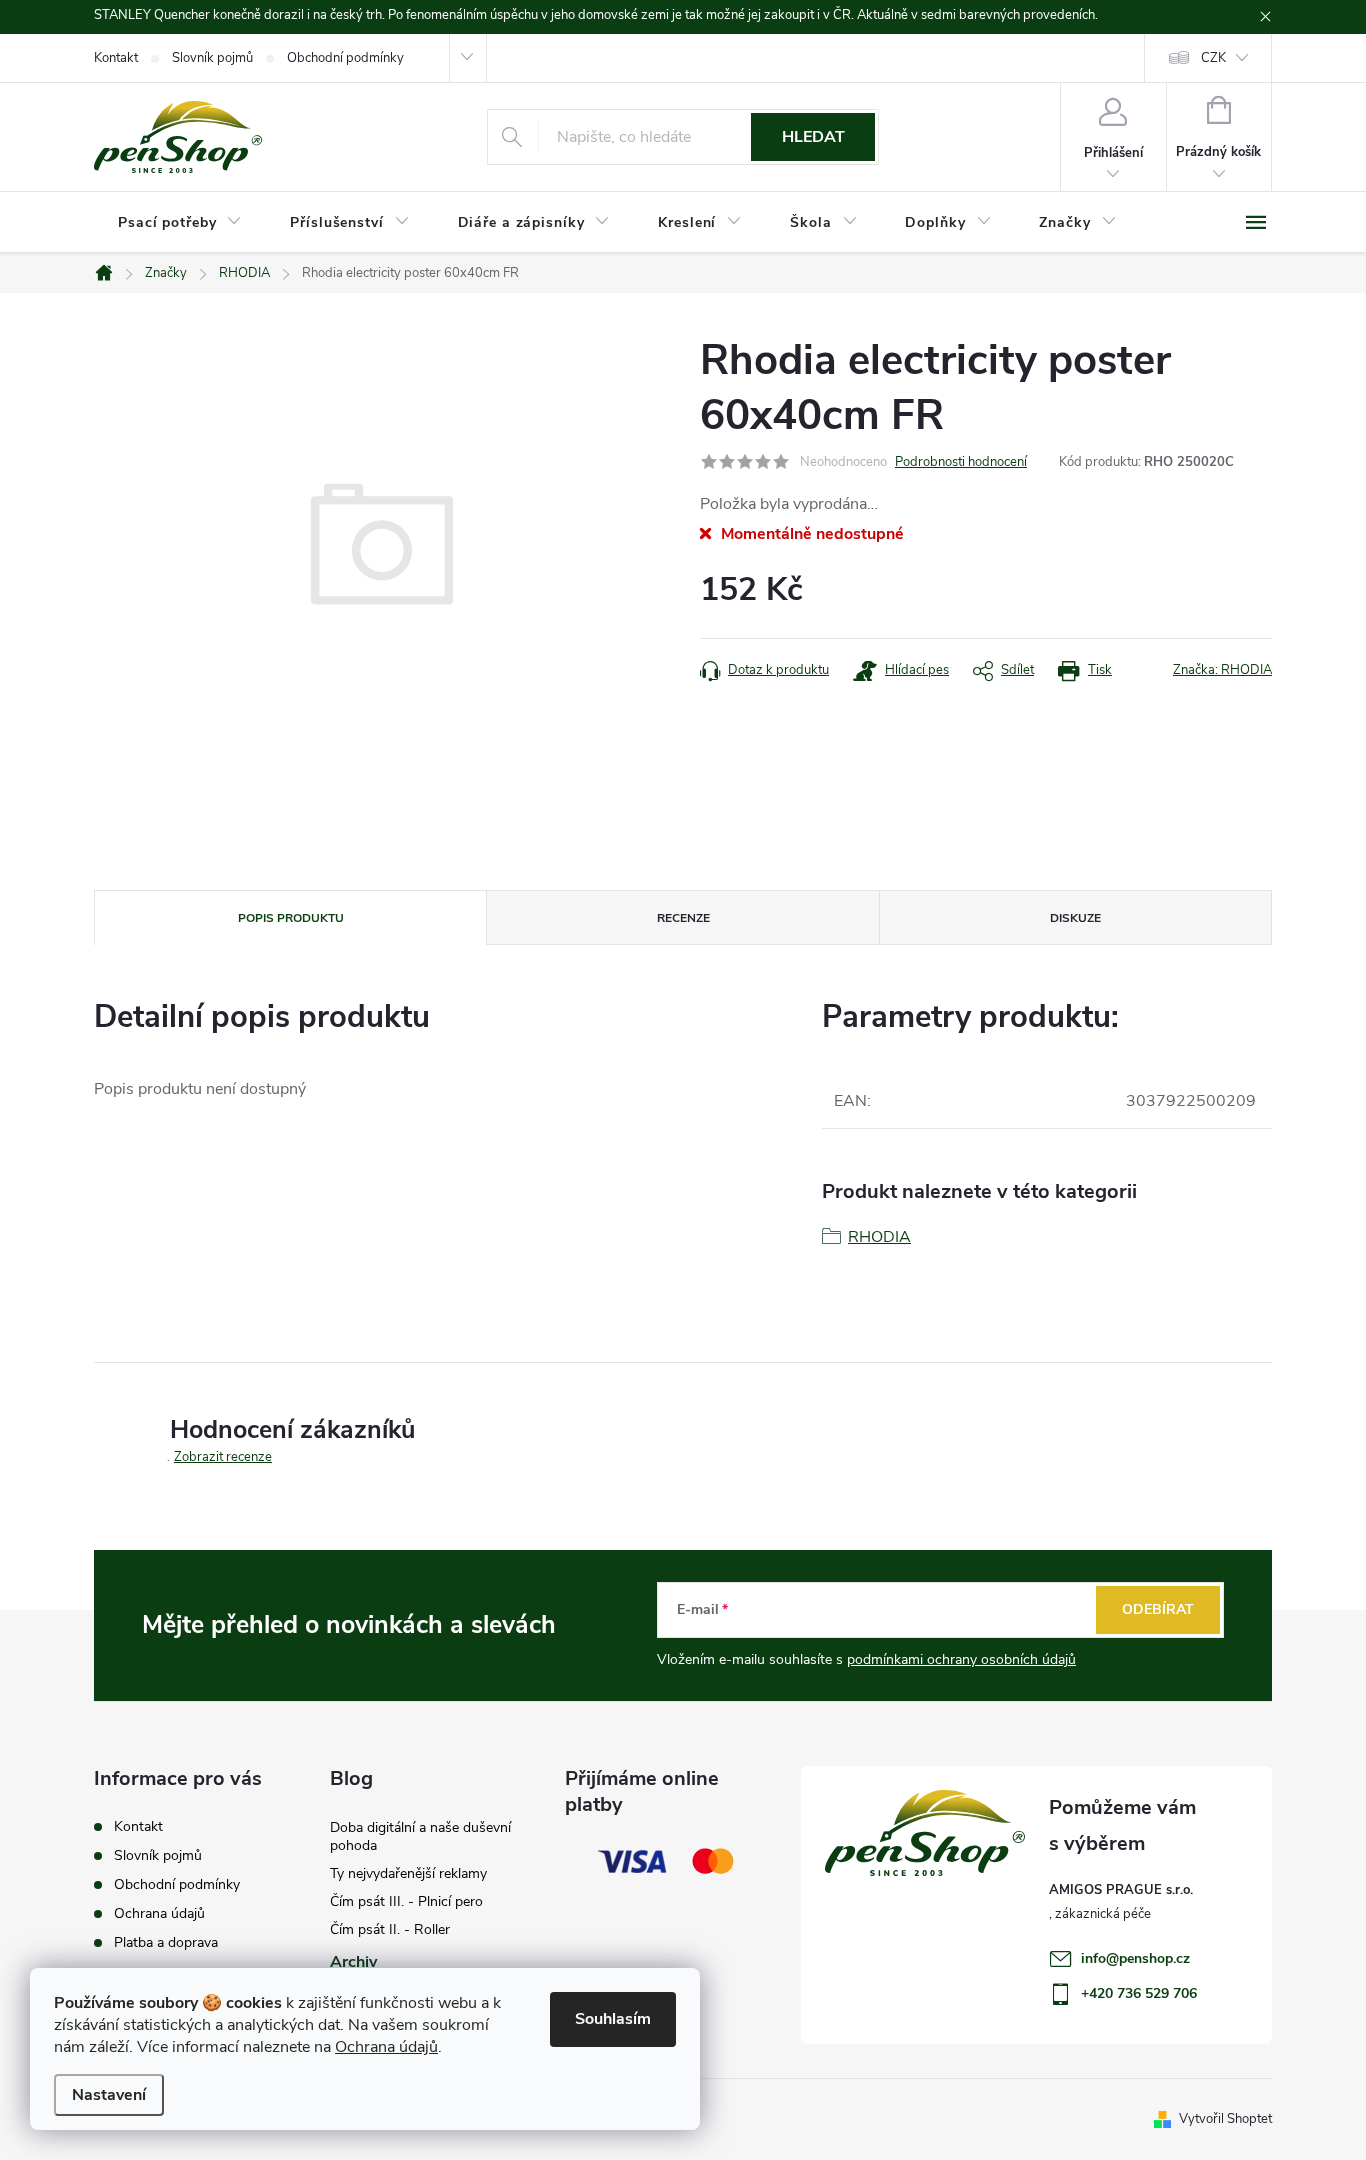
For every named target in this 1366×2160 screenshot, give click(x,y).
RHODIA (879, 1237)
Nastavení (109, 2095)
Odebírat (1158, 1609)
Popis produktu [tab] (291, 918)
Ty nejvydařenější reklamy (408, 1873)
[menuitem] (180, 223)
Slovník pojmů (212, 58)
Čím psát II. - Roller (390, 1929)
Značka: (1222, 670)
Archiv (353, 1962)
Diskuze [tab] (1075, 918)
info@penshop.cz (1135, 1958)
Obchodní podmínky (345, 58)
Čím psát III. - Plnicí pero (406, 1901)
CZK (1213, 58)
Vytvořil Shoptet (1225, 2119)
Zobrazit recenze (223, 1457)
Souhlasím (613, 2019)
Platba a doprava (166, 1942)
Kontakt (116, 58)
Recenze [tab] (683, 918)
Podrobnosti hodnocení (961, 462)
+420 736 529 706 (1139, 1993)
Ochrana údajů (386, 2047)
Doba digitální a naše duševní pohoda (420, 1836)
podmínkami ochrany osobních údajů (961, 1659)
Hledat (813, 137)
